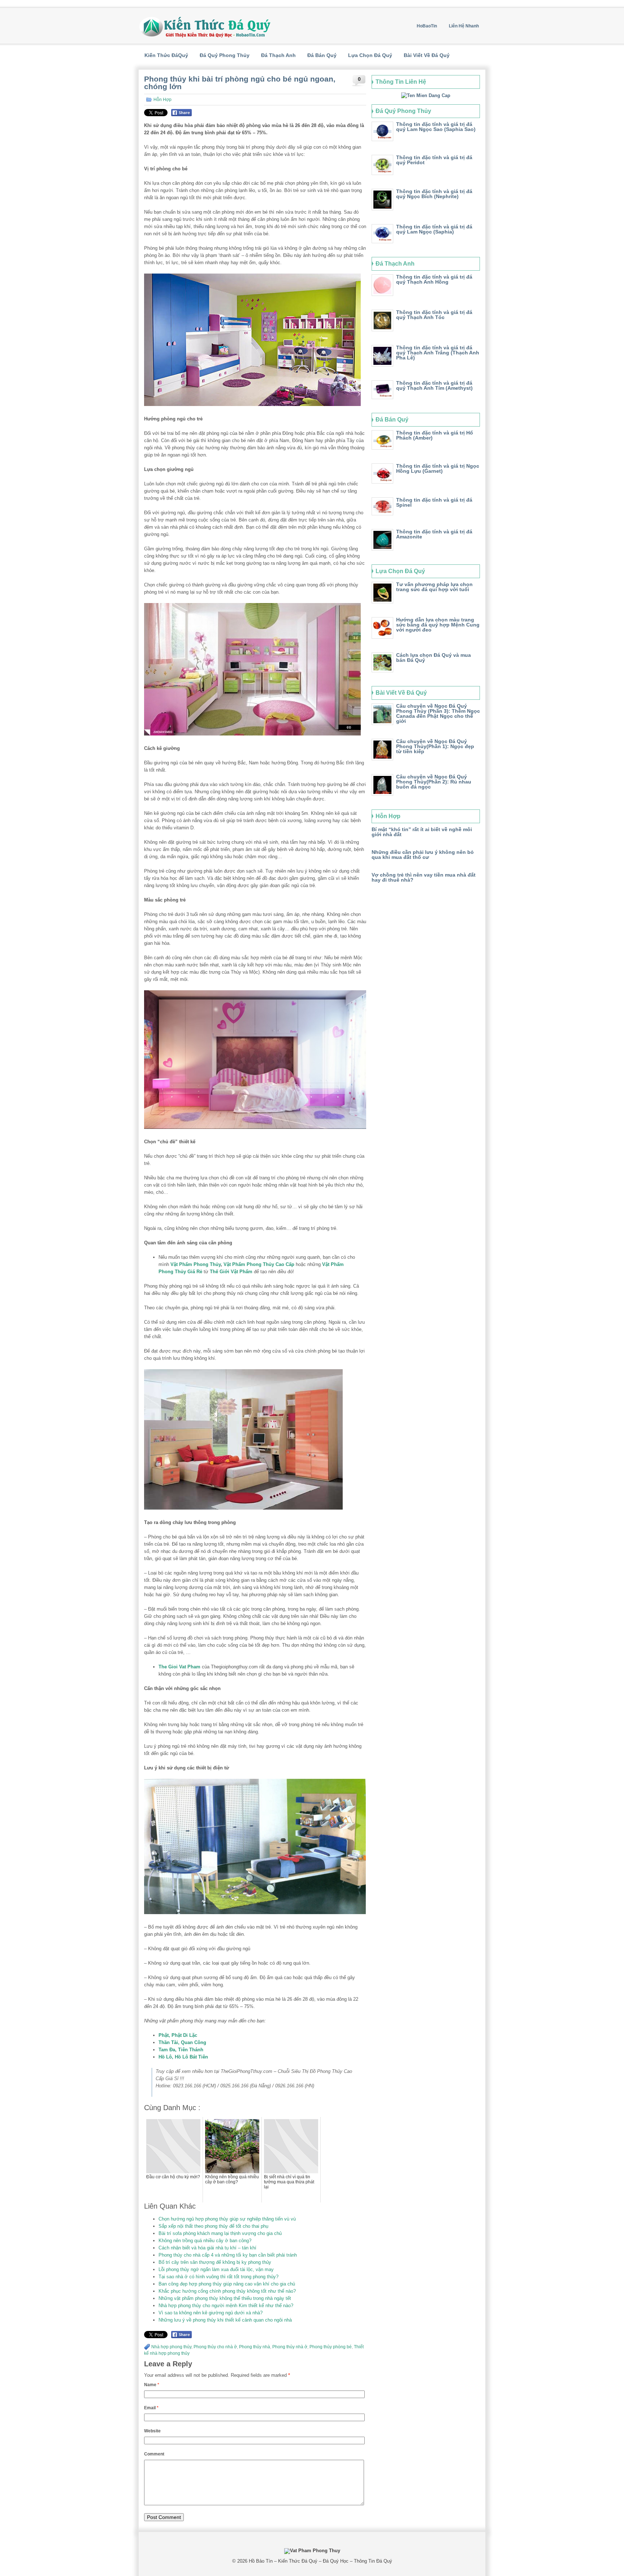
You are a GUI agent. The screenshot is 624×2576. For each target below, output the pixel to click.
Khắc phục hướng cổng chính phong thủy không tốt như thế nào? (227, 2291)
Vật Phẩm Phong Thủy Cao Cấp (259, 1264)
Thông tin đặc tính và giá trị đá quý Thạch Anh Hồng (434, 279)
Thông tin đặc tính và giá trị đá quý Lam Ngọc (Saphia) (434, 229)
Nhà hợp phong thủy (171, 2347)
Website (152, 2431)
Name (152, 2385)
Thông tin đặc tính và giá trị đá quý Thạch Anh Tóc (434, 315)
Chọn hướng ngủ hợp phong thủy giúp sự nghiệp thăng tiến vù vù (227, 2219)
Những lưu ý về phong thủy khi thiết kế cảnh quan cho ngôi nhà (225, 2320)
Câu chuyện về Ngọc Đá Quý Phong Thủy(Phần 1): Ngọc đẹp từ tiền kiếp (435, 746)
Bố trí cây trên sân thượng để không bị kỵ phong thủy (215, 2262)
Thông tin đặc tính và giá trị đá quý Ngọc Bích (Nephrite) (434, 194)
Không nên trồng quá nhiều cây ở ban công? (205, 2241)
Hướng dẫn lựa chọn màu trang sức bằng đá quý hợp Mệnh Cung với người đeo (438, 625)
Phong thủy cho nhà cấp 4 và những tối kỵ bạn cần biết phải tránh (228, 2255)
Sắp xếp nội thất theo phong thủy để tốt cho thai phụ (213, 2226)
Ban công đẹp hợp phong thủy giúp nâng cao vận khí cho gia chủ (227, 2284)
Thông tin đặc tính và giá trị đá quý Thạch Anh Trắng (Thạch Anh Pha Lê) (438, 353)
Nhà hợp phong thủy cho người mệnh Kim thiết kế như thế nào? (226, 2306)
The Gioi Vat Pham (179, 1667)
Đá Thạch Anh (278, 55)
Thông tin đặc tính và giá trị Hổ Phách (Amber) (435, 435)
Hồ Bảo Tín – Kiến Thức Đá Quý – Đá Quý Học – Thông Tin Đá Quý (320, 2561)
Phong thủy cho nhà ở (215, 2347)
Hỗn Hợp (162, 100)
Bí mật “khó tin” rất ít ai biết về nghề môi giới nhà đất (422, 832)
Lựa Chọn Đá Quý (370, 55)
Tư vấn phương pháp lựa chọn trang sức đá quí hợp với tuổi (434, 587)
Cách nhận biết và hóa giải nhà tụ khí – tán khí (207, 2248)
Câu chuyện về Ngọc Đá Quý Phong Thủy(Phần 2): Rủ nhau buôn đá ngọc (434, 782)
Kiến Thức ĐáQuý (166, 55)
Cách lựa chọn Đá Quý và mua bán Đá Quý (434, 658)
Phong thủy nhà (255, 2347)
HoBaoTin (427, 26)
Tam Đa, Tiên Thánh (181, 2050)
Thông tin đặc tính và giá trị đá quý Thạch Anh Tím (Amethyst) (434, 385)
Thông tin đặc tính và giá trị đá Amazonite (434, 534)
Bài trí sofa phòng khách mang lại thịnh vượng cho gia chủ (220, 2233)
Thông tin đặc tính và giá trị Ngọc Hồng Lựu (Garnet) (438, 468)
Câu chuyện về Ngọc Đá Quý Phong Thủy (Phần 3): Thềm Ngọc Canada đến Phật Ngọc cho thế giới (438, 713)
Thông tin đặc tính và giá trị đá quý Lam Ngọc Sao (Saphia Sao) (436, 127)
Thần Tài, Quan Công (182, 2042)
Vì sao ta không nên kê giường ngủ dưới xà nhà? (211, 2313)
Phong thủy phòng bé (331, 2347)
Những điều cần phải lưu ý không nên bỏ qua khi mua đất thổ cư (423, 855)
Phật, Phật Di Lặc (178, 2035)
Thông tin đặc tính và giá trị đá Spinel (434, 502)
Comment (154, 2454)
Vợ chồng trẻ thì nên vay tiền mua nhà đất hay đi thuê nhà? (424, 877)
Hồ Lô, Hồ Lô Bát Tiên (183, 2057)
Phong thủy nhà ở (290, 2347)
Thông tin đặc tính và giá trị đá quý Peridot (434, 160)
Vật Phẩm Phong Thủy (196, 1264)
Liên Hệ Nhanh (464, 26)
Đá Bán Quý (322, 55)
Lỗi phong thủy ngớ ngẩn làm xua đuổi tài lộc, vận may (216, 2269)
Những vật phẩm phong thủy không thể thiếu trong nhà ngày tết (225, 2298)
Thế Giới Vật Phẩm (231, 1272)
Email (151, 2408)
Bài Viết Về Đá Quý (427, 55)
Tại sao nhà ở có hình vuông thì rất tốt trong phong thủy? (218, 2277)
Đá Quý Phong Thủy (225, 55)
